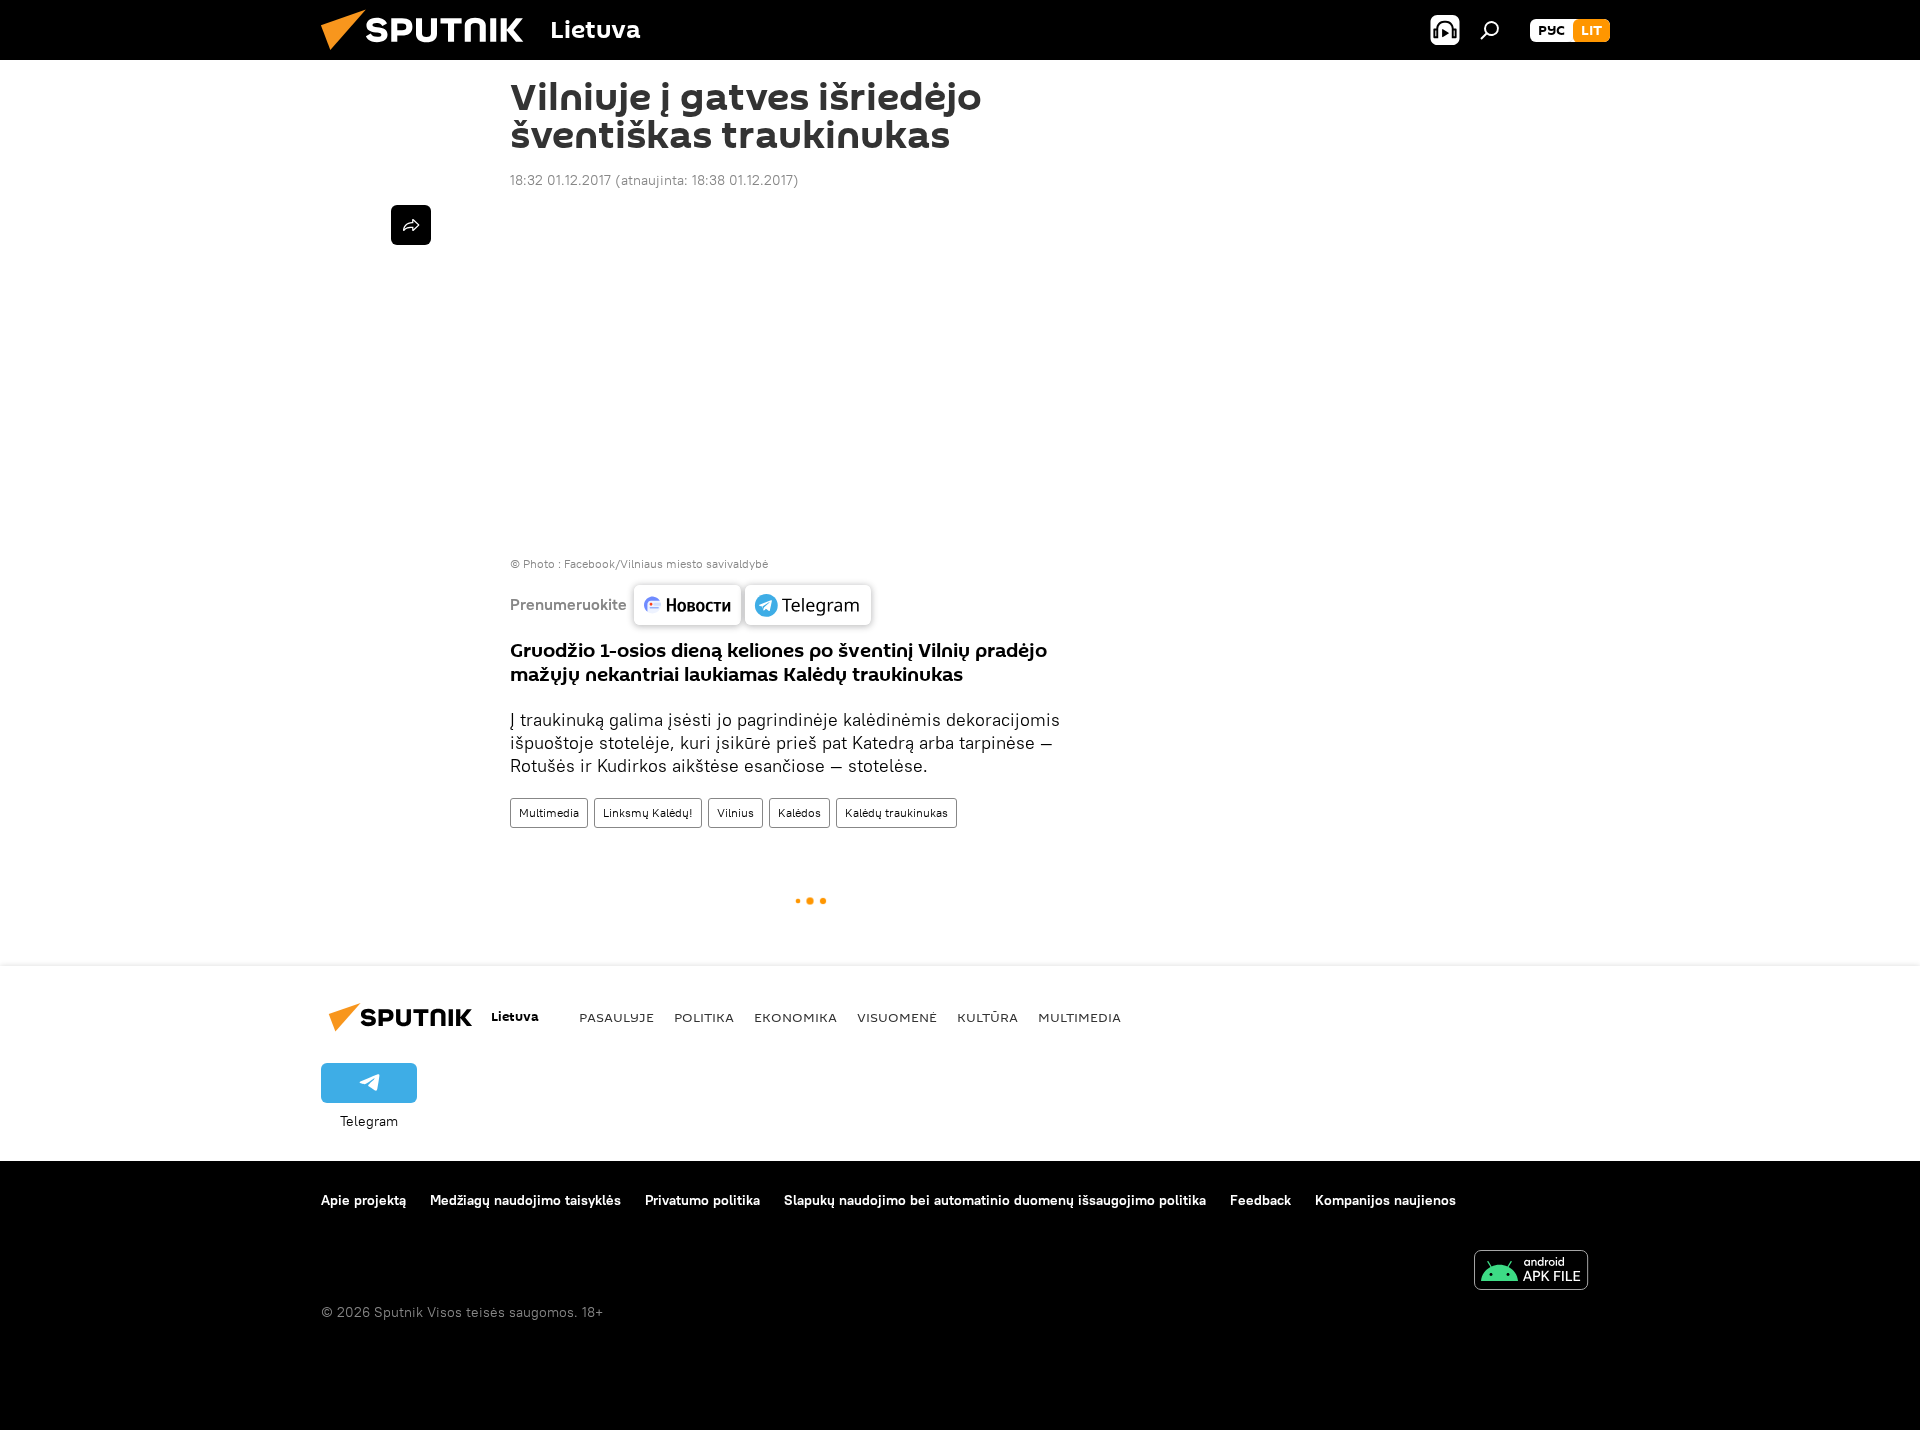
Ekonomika (795, 1017)
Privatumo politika (702, 1200)
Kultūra (987, 1017)
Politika (704, 1017)
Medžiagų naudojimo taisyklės (525, 1200)
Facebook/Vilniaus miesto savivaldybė (666, 563)
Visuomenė (897, 1017)
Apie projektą (363, 1200)
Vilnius (735, 812)
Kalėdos (799, 812)
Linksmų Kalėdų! (648, 812)
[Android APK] (1531, 1272)
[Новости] (687, 605)
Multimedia (549, 812)
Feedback (1260, 1200)
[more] (411, 225)
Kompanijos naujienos (1385, 1200)
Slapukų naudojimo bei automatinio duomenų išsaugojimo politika (995, 1200)
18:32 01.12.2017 (560, 180)
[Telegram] (808, 605)
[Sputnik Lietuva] (430, 55)
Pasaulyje (616, 1017)
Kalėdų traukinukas (896, 812)
